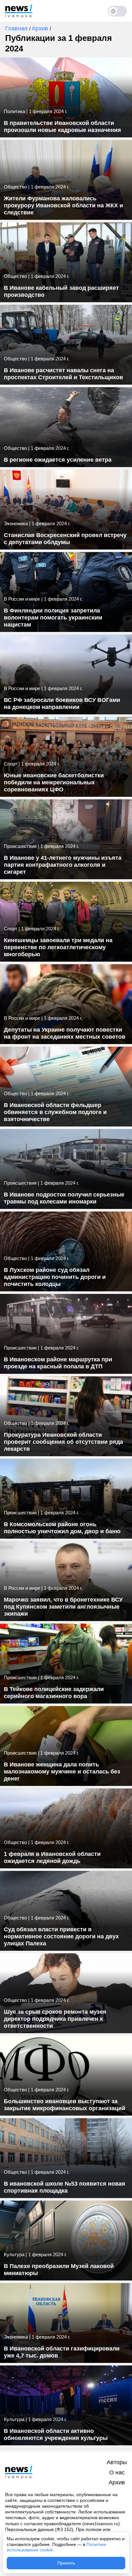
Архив (41, 28)
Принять (66, 2563)
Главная (17, 28)
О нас (117, 2472)
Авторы (117, 2462)
